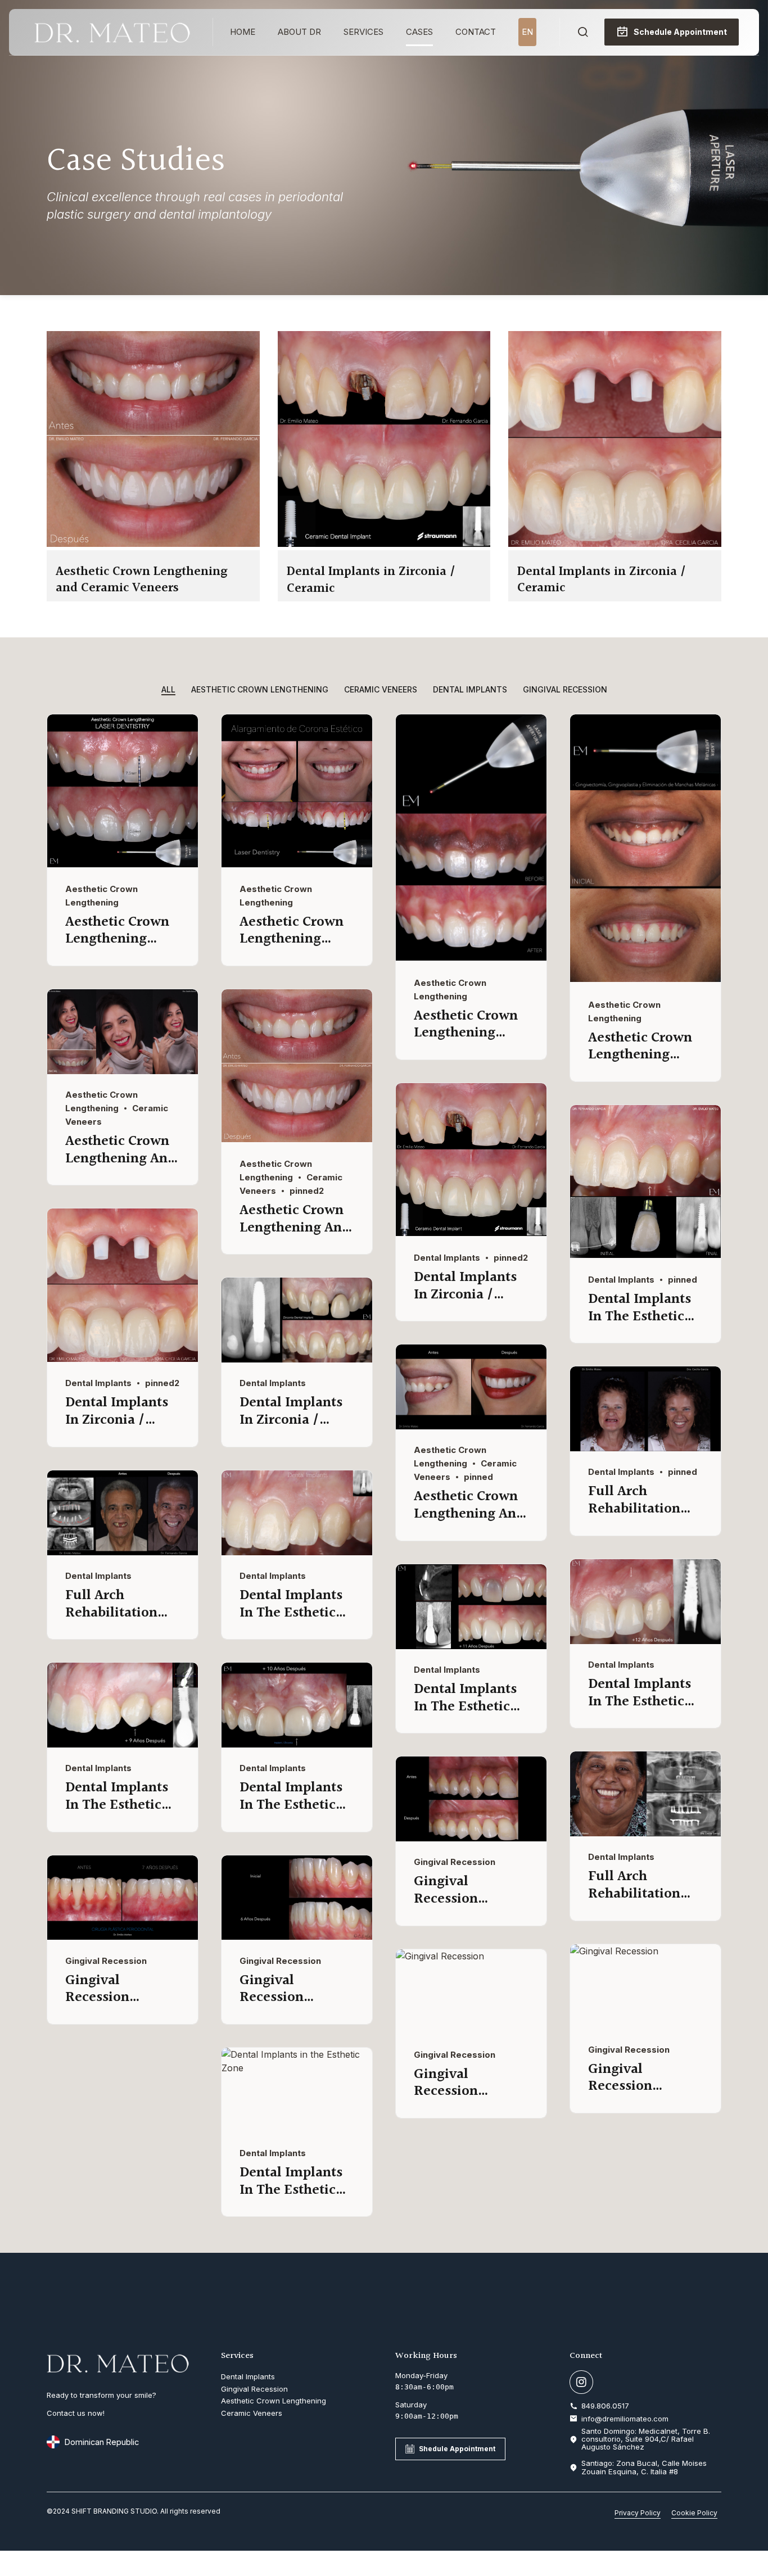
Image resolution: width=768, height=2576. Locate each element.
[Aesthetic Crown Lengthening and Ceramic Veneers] (153, 544)
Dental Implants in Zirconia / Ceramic (371, 580)
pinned (683, 1280)
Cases (419, 32)
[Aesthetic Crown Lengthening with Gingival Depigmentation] (471, 957)
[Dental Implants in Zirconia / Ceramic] (384, 544)
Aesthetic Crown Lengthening (117, 931)
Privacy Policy (638, 2513)
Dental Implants (447, 1258)
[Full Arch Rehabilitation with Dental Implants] (645, 1448)
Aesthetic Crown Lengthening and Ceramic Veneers (141, 580)
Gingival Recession (455, 1862)
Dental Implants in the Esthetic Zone (640, 1316)
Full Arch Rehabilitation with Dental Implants (634, 1517)
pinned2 (307, 1191)
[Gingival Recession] (471, 1838)
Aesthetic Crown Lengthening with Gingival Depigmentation (466, 1042)
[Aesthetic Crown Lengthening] (123, 864)
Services (363, 32)
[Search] (583, 32)
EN (527, 32)
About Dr (299, 32)
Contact (476, 32)
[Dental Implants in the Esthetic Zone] (645, 1255)
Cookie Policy (694, 2513)
